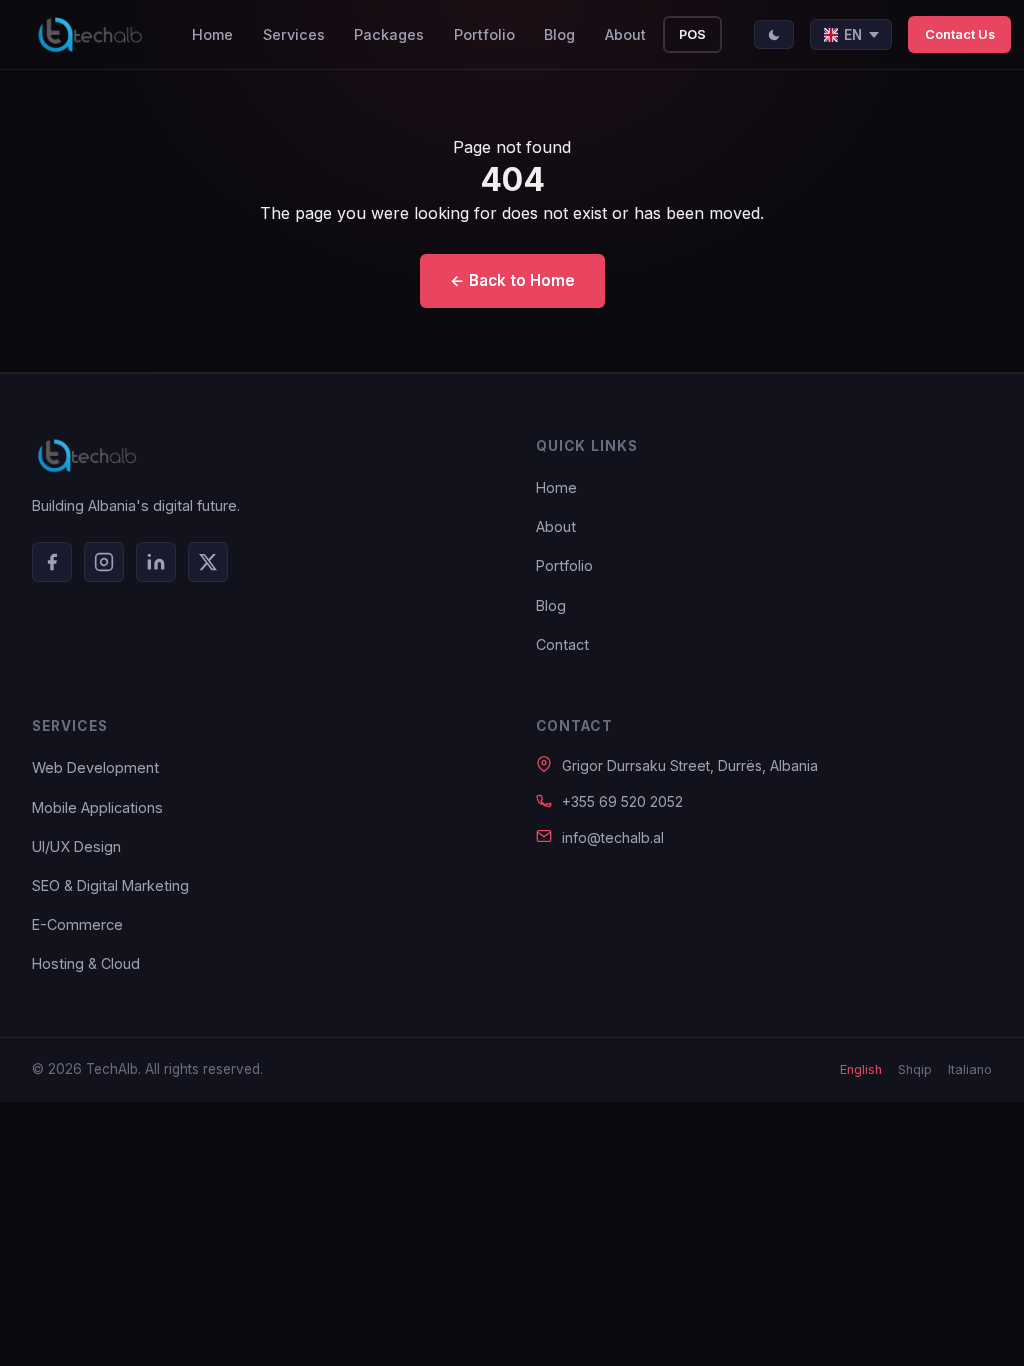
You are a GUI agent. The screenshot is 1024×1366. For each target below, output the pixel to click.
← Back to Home (512, 280)
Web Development (95, 767)
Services (294, 34)
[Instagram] (104, 562)
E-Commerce (77, 924)
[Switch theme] (774, 34)
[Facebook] (52, 562)
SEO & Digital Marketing (110, 885)
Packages (389, 34)
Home (212, 34)
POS (692, 34)
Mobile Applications (97, 807)
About (625, 34)
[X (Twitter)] (208, 562)
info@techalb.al (613, 837)
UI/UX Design (76, 846)
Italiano (970, 1069)
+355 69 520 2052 (622, 801)
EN (853, 35)
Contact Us (960, 34)
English (861, 1069)
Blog (559, 34)
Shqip (915, 1069)
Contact (562, 644)
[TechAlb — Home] (89, 35)
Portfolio (484, 34)
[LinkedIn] (156, 562)
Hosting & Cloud (86, 963)
